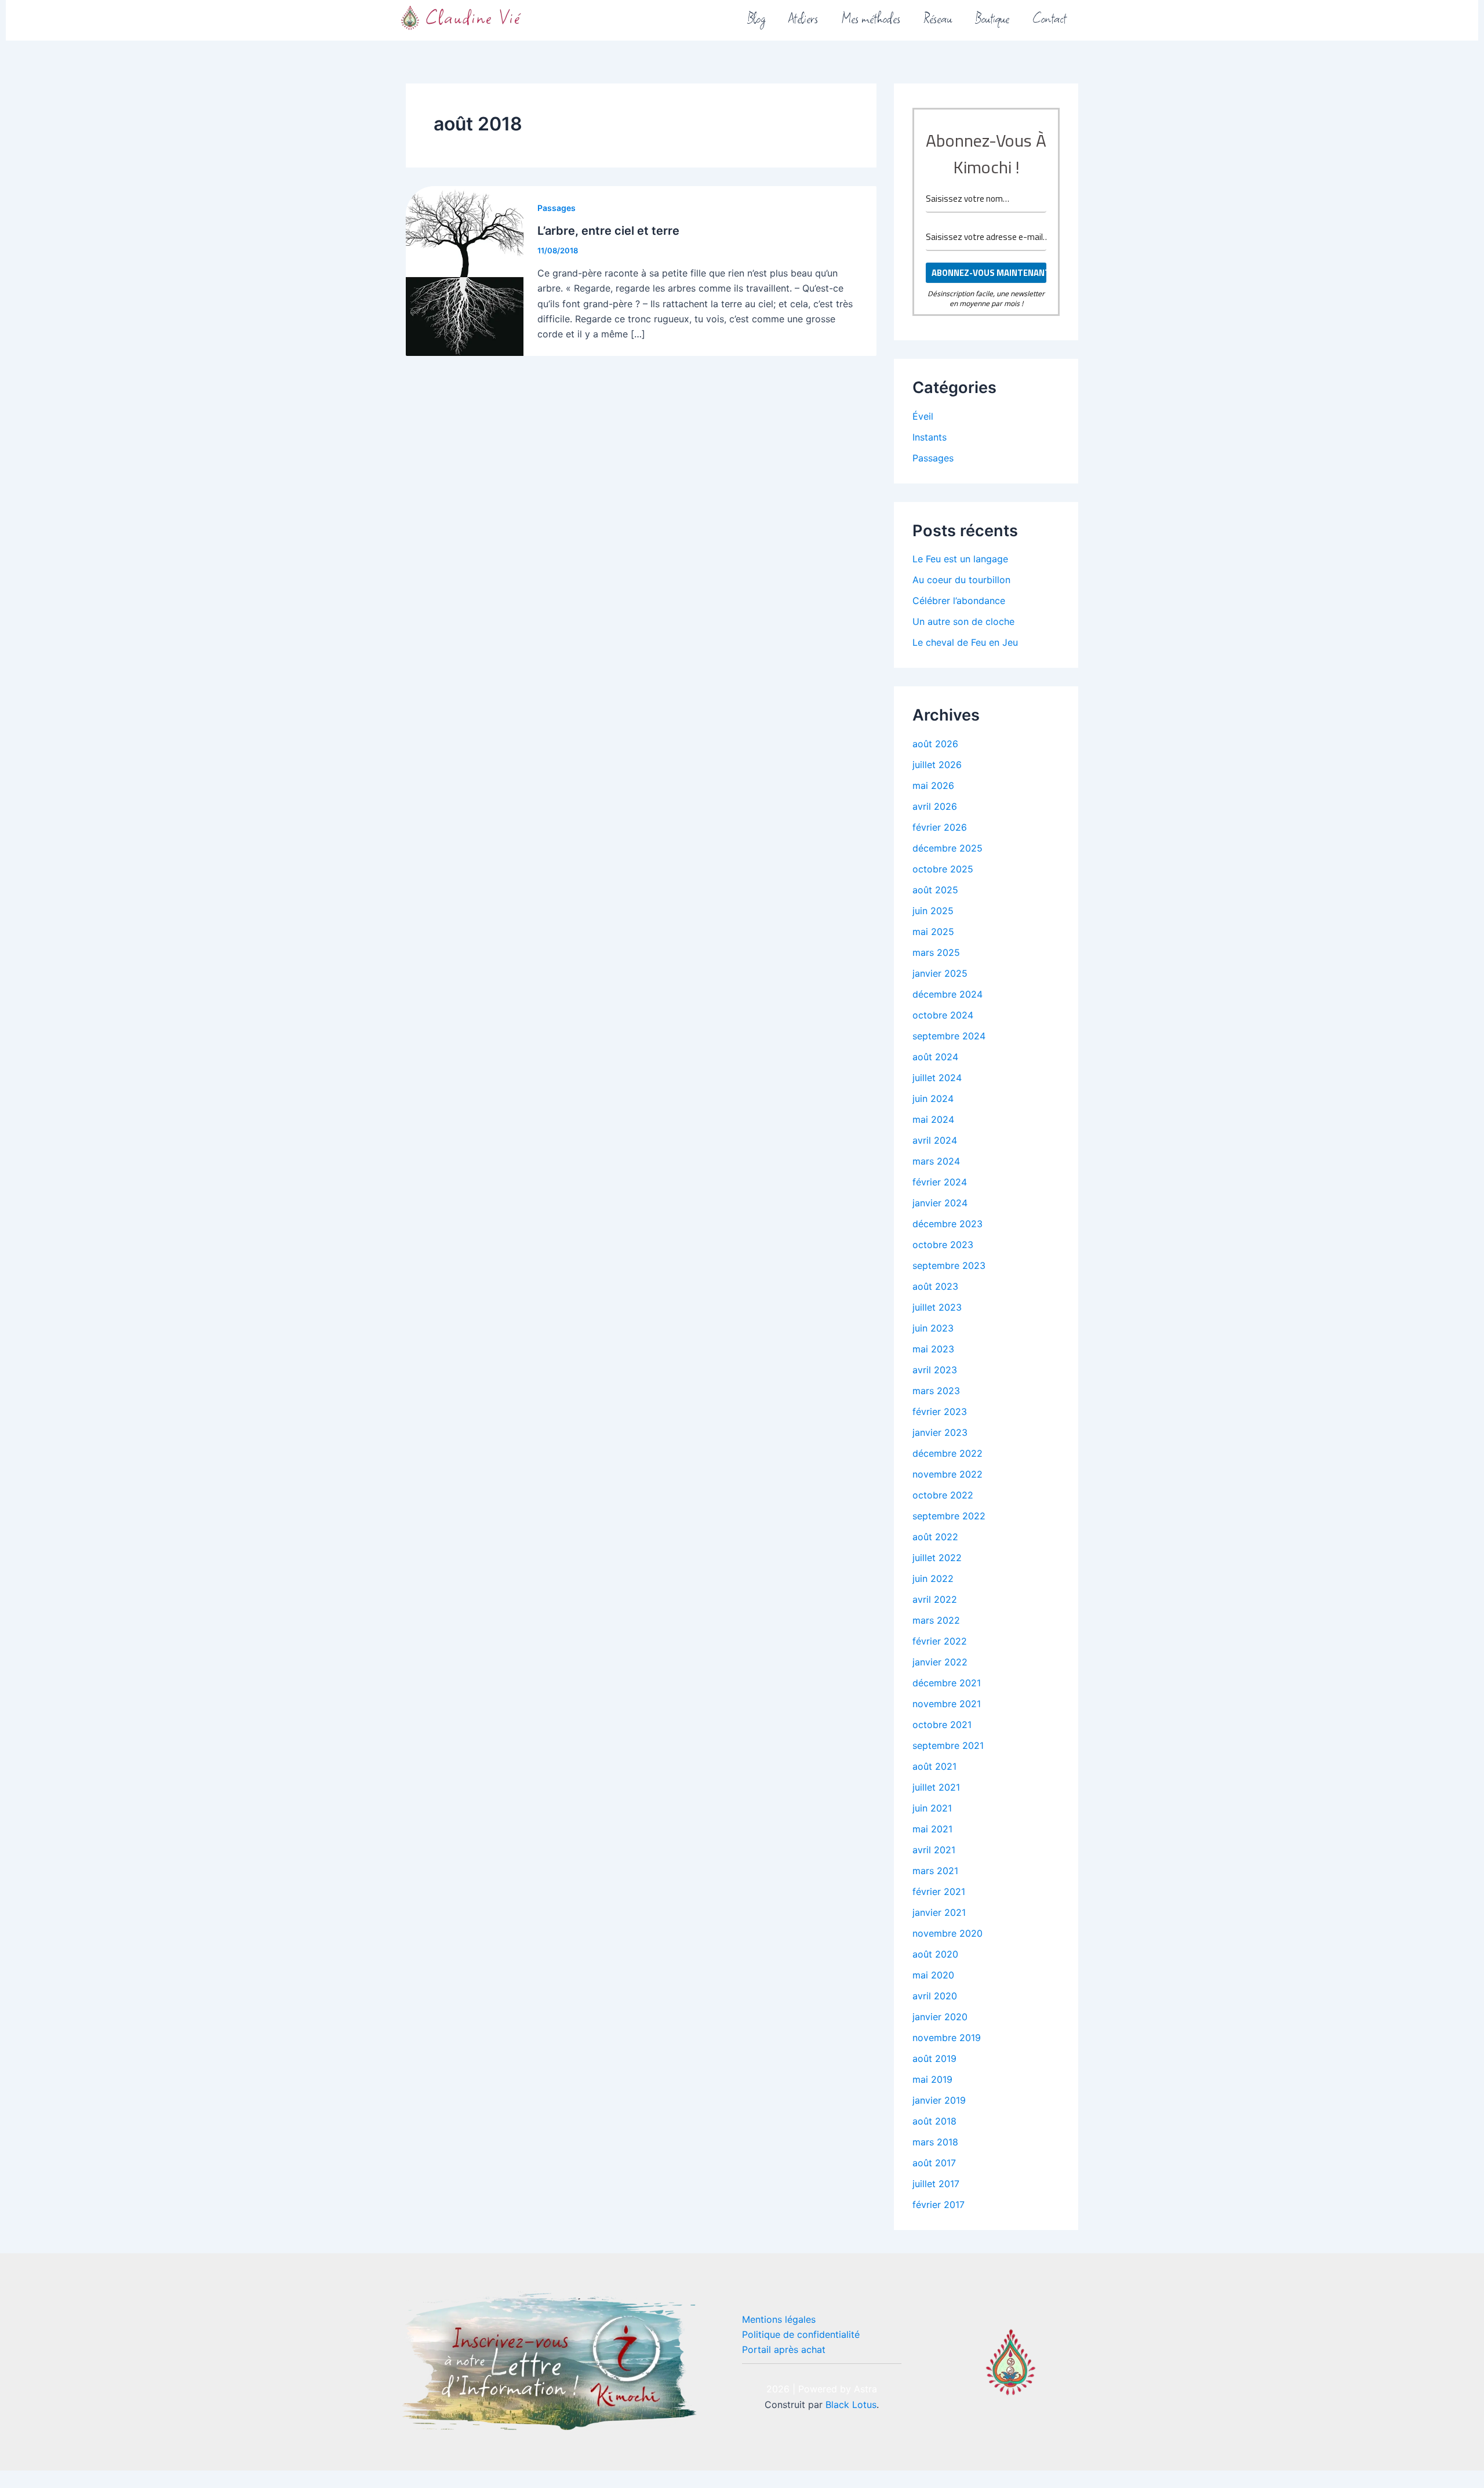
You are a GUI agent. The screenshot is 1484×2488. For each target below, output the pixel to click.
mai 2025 (933, 932)
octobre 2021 (942, 1725)
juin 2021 (932, 1808)
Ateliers (803, 17)
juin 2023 (933, 1328)
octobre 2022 (943, 1495)
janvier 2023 (940, 1432)
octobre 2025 (943, 869)
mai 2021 (932, 1829)
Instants (930, 437)
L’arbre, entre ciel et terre (608, 231)
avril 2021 (934, 1850)
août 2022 (935, 1537)
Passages (556, 208)
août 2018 (934, 2121)
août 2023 (935, 1286)
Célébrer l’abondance (959, 601)
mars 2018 (935, 2142)
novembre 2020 (947, 1933)
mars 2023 (936, 1391)
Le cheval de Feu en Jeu (965, 642)
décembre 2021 (947, 1683)
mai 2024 (933, 1119)
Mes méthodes (871, 17)
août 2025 (935, 890)
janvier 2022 (940, 1662)
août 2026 (935, 744)
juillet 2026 (937, 765)
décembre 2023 (947, 1224)
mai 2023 (933, 1349)
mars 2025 (936, 952)
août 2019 (934, 2058)
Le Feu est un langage (960, 559)
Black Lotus (851, 2405)
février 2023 (940, 1412)
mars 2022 (936, 1620)
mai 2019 (932, 2079)
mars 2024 (936, 1161)
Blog (756, 17)
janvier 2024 (940, 1203)
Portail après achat (784, 2349)
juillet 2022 (937, 1558)
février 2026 (940, 827)
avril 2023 (935, 1370)
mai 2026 (933, 785)
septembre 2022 (949, 1516)
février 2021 (939, 1892)
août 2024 (935, 1057)
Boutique (992, 17)
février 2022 (940, 1641)
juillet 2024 (937, 1078)
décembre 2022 (947, 1453)
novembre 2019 (947, 2038)
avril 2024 (935, 1140)
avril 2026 (935, 806)
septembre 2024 (949, 1036)
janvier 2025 (940, 973)
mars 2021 (935, 1871)
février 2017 (939, 2205)
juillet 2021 (936, 1787)
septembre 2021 (948, 1745)
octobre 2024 (943, 1015)
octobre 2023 (943, 1245)
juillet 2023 (937, 1307)
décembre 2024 (947, 994)
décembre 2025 (947, 848)
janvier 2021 (939, 1912)
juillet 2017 (936, 2184)
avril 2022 (935, 1599)
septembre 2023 (949, 1265)
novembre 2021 (947, 1704)
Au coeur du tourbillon (961, 580)
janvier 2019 (939, 2100)
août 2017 (934, 2163)
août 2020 (935, 1954)
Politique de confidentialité (801, 2334)
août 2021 (934, 1766)
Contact (1050, 17)
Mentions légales (779, 2319)
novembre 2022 (947, 1474)
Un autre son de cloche (963, 621)
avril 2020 (935, 1996)
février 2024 (940, 1182)
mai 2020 (933, 1975)
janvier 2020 (940, 2017)
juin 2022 (933, 1578)
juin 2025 (933, 911)
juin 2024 (933, 1098)
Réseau (938, 17)
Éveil (923, 416)
